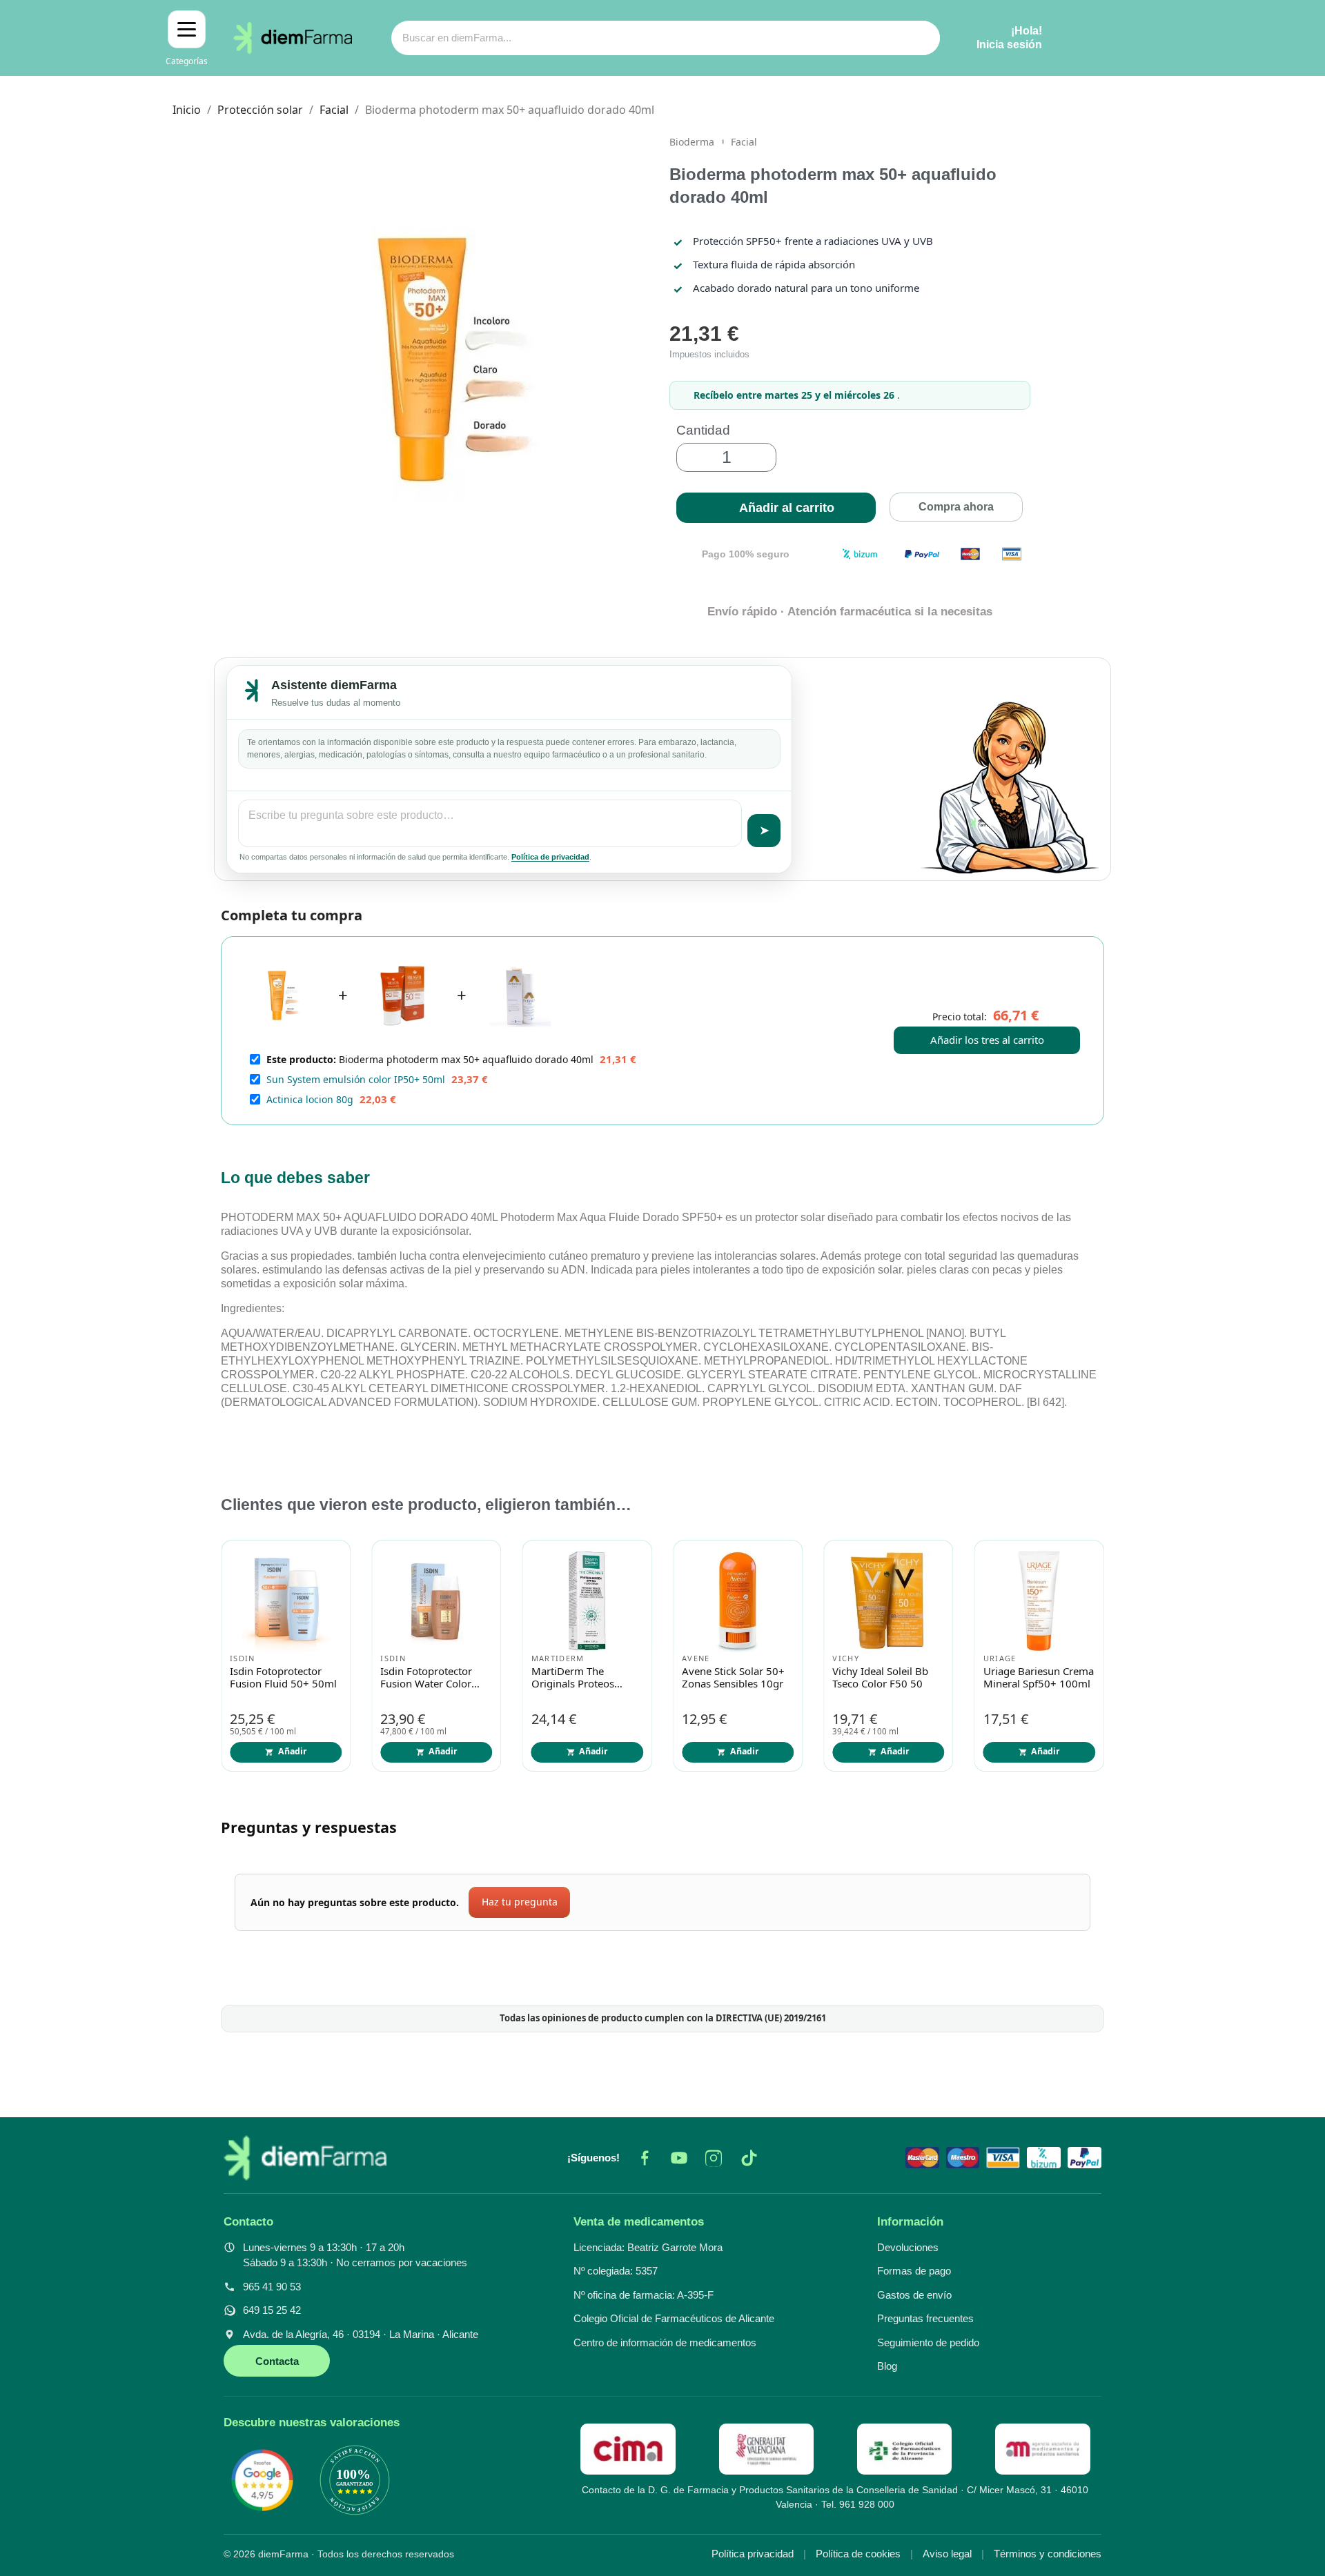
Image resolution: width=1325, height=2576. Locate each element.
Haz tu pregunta (520, 1902)
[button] (776, 508)
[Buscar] (923, 38)
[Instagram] (714, 2158)
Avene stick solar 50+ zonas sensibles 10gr (733, 1678)
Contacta (277, 2361)
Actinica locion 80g (310, 1099)
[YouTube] (679, 2158)
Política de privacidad (550, 857)
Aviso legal (947, 2554)
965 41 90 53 (272, 2287)
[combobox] (639, 38)
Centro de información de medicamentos (665, 2342)
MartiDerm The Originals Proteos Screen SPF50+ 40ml (580, 1678)
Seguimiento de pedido (928, 2342)
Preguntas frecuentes (925, 2318)
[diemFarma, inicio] (305, 2158)
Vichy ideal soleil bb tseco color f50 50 (880, 1678)
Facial (744, 142)
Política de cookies (858, 2554)
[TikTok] (748, 2158)
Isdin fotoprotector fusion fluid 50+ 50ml (283, 1678)
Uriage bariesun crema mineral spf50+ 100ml (1039, 1678)
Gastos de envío (914, 2295)
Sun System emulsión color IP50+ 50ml (356, 1079)
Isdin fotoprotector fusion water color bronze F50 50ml (426, 1678)
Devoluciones (908, 2247)
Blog (887, 2366)
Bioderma (692, 142)
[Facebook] (645, 2158)
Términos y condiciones (1048, 2554)
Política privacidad (753, 2554)
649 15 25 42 (272, 2310)
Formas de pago (914, 2271)
